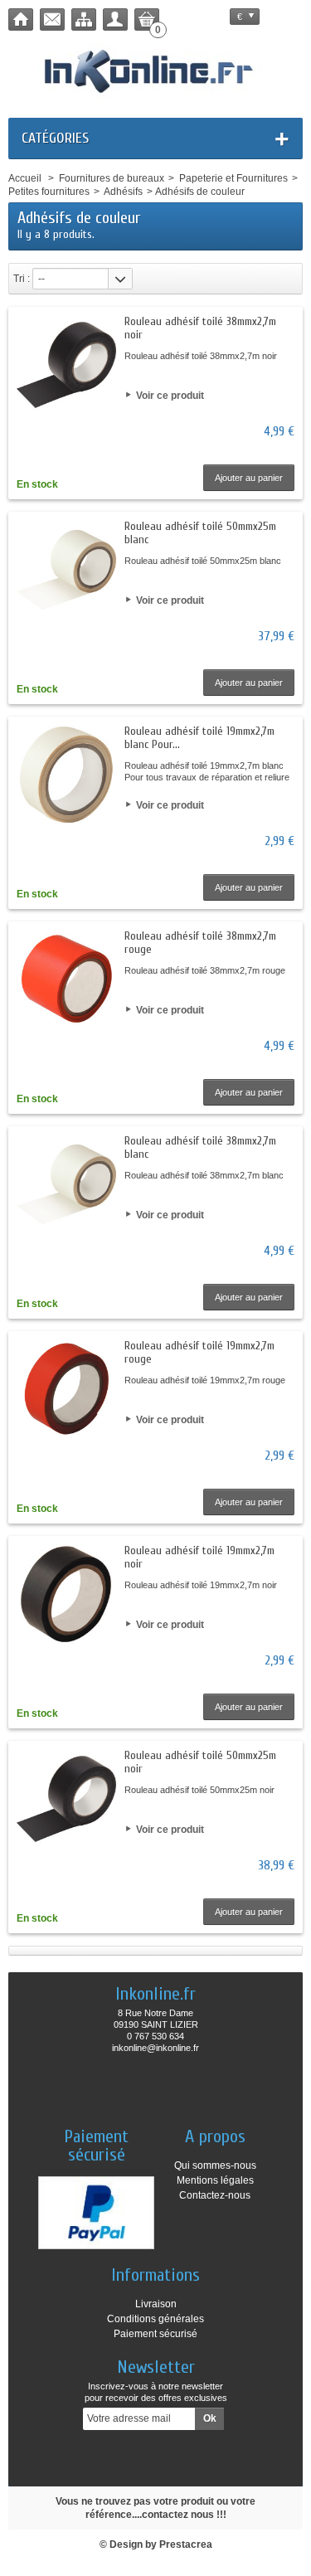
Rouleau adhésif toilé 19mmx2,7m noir (199, 1557)
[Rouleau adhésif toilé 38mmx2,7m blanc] (66, 1184)
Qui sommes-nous (215, 2165)
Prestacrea (186, 2544)
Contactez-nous (215, 2195)
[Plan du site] (84, 19)
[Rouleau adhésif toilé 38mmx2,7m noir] (66, 365)
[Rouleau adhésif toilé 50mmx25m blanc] (66, 570)
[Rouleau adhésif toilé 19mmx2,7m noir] (66, 1594)
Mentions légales (215, 2180)
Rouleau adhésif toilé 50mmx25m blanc (200, 533)
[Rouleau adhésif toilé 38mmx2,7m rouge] (66, 979)
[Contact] (52, 19)
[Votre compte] (115, 19)
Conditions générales (155, 2319)
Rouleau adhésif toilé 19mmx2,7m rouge (199, 1352)
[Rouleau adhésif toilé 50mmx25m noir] (66, 1799)
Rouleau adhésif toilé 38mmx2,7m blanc (200, 1147)
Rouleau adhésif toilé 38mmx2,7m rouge (200, 943)
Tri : (22, 279)
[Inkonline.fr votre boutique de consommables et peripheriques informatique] (155, 70)
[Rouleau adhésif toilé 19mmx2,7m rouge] (66, 1389)
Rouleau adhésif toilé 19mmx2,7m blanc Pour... (199, 738)
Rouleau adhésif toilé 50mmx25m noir (200, 1762)
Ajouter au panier (249, 478)
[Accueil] (21, 19)
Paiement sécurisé (155, 2334)
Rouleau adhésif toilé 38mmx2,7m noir (200, 328)
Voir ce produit (170, 396)
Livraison (156, 2304)
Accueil (25, 178)
